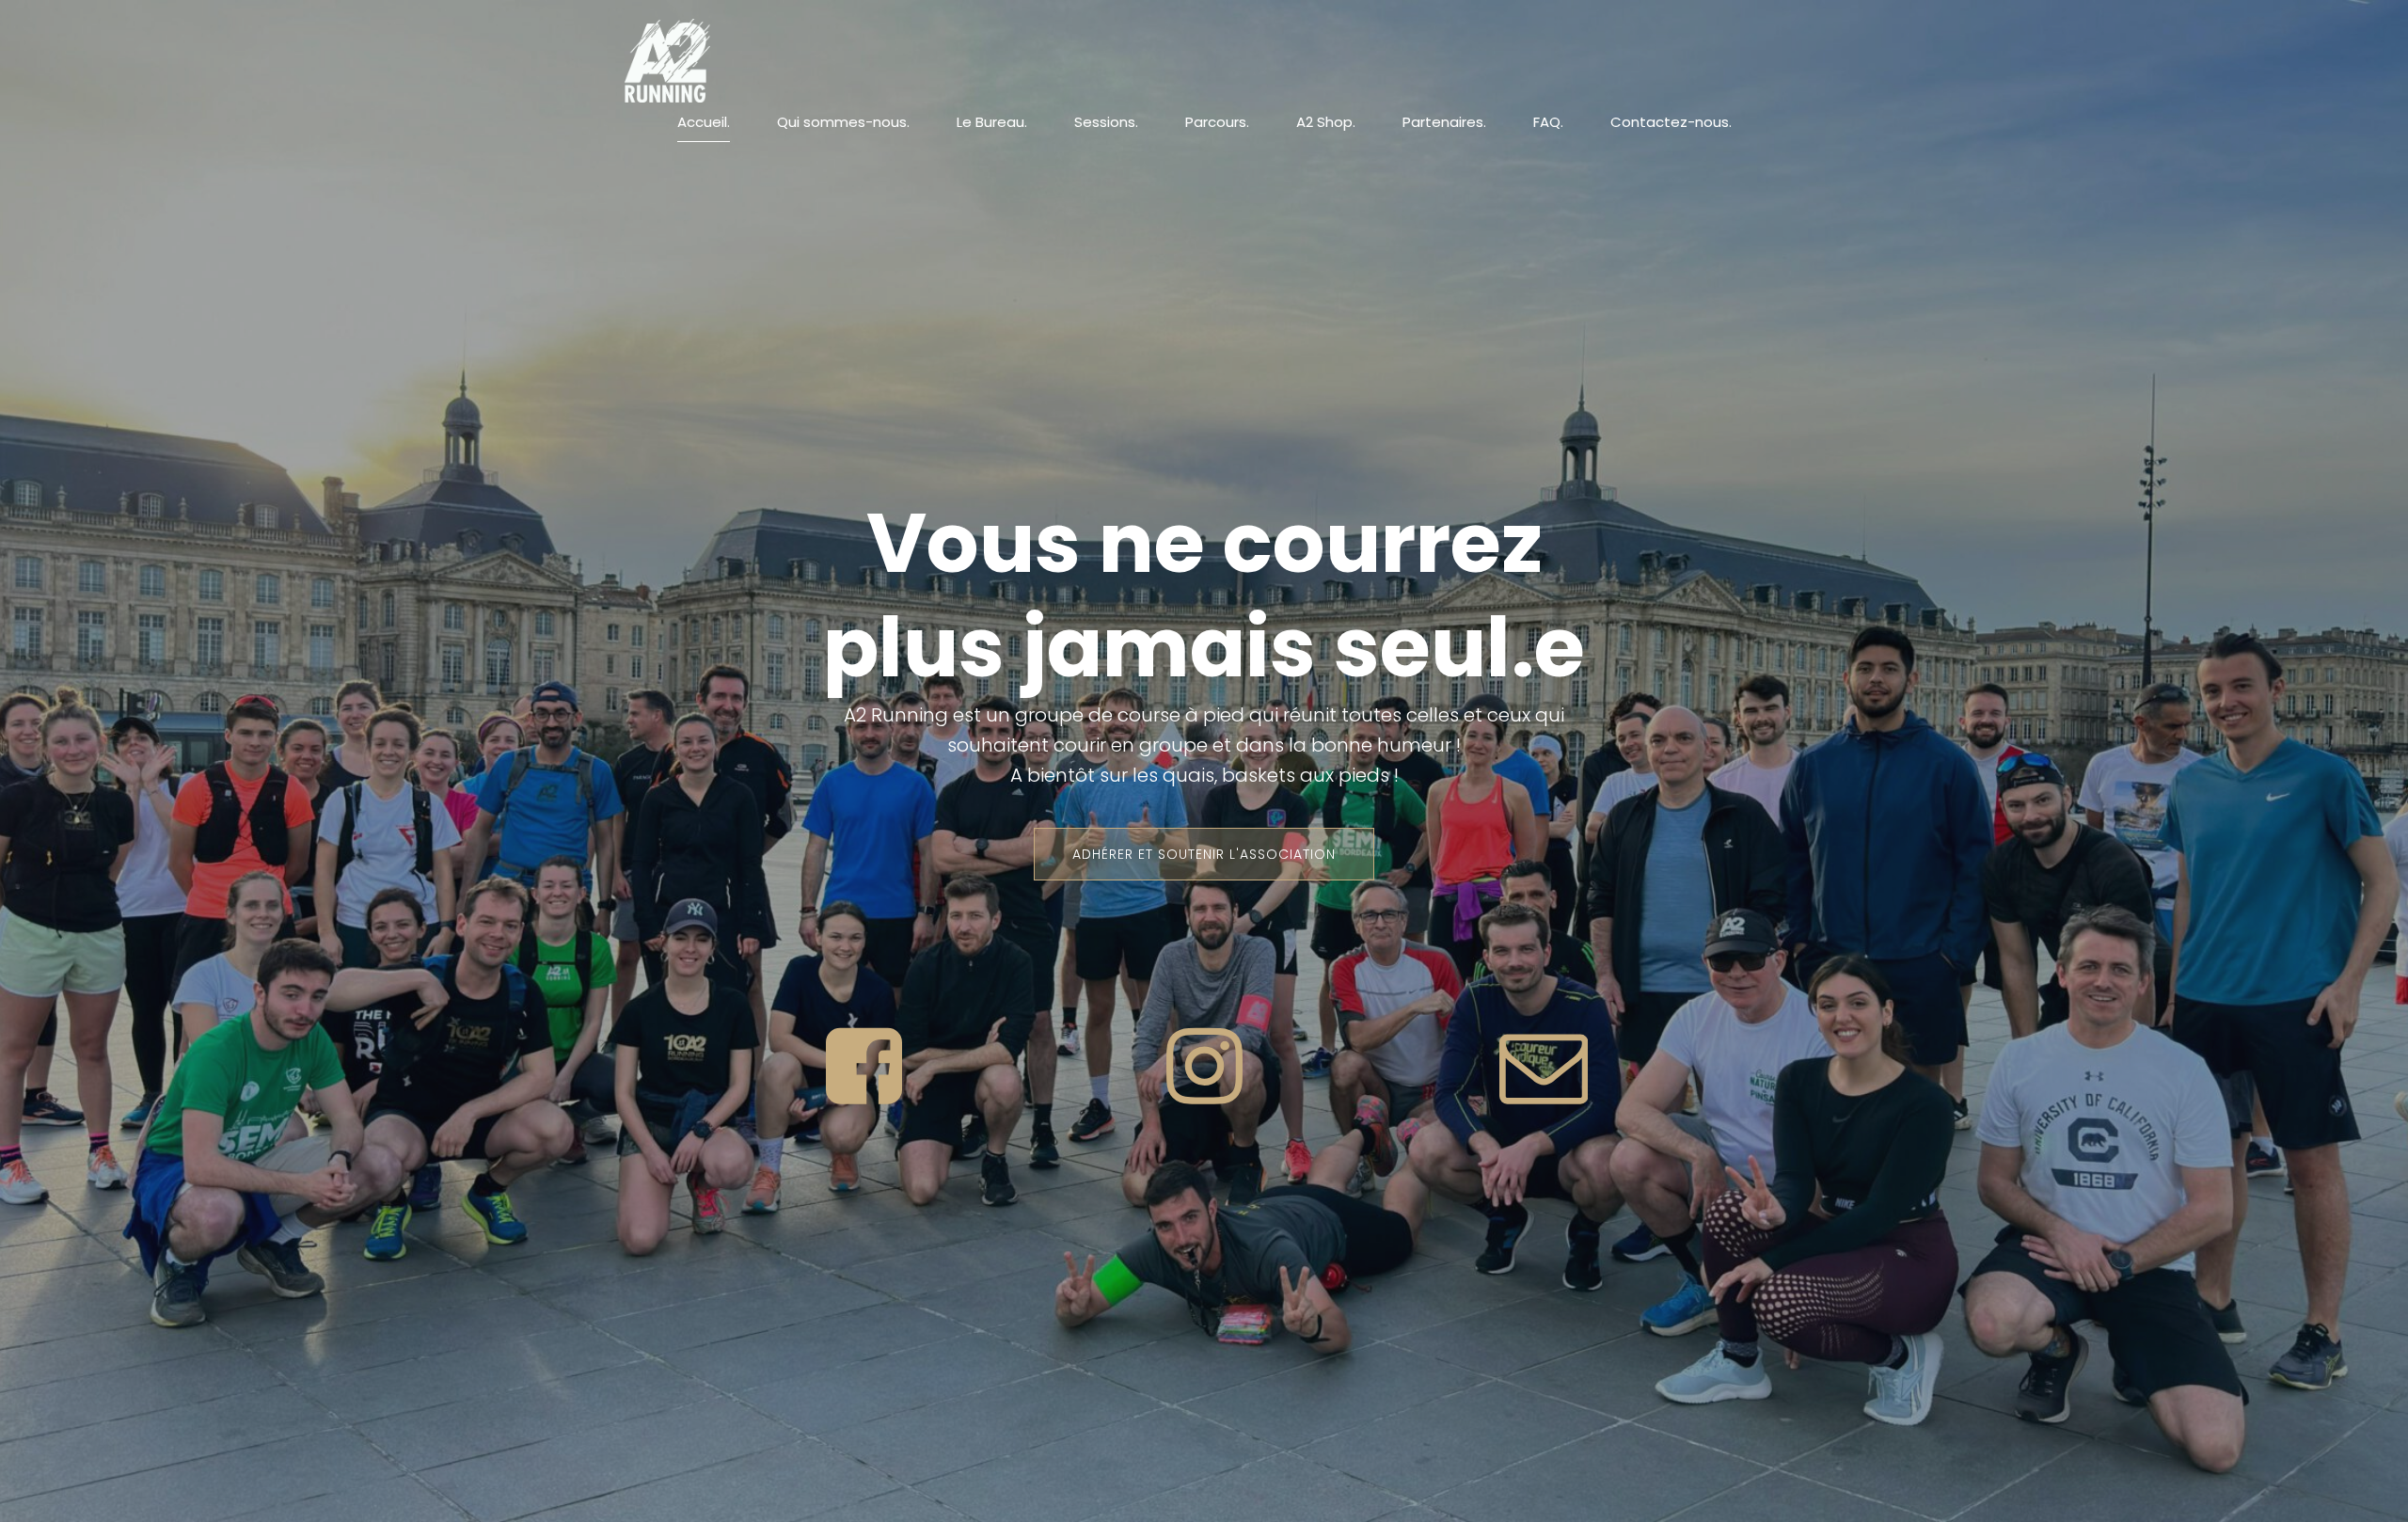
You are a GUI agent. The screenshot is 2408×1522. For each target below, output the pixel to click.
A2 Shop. (1326, 122)
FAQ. (1548, 122)
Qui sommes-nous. (843, 122)
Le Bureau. (992, 122)
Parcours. (1217, 122)
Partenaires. (1444, 122)
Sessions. (1106, 122)
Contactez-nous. (1671, 122)
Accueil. (704, 122)
